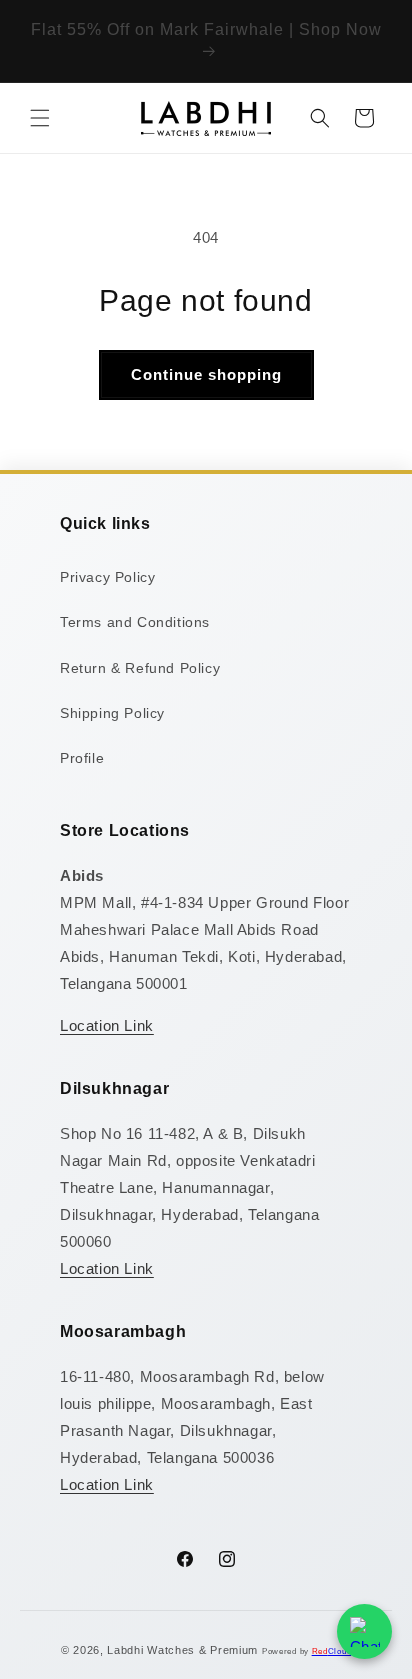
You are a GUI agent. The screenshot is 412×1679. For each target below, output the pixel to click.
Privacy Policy (107, 577)
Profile (82, 758)
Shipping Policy (112, 713)
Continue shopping (206, 374)
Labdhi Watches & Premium (182, 1650)
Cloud (332, 1651)
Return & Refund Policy (140, 668)
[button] (40, 118)
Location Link (107, 1025)
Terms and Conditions (135, 622)
